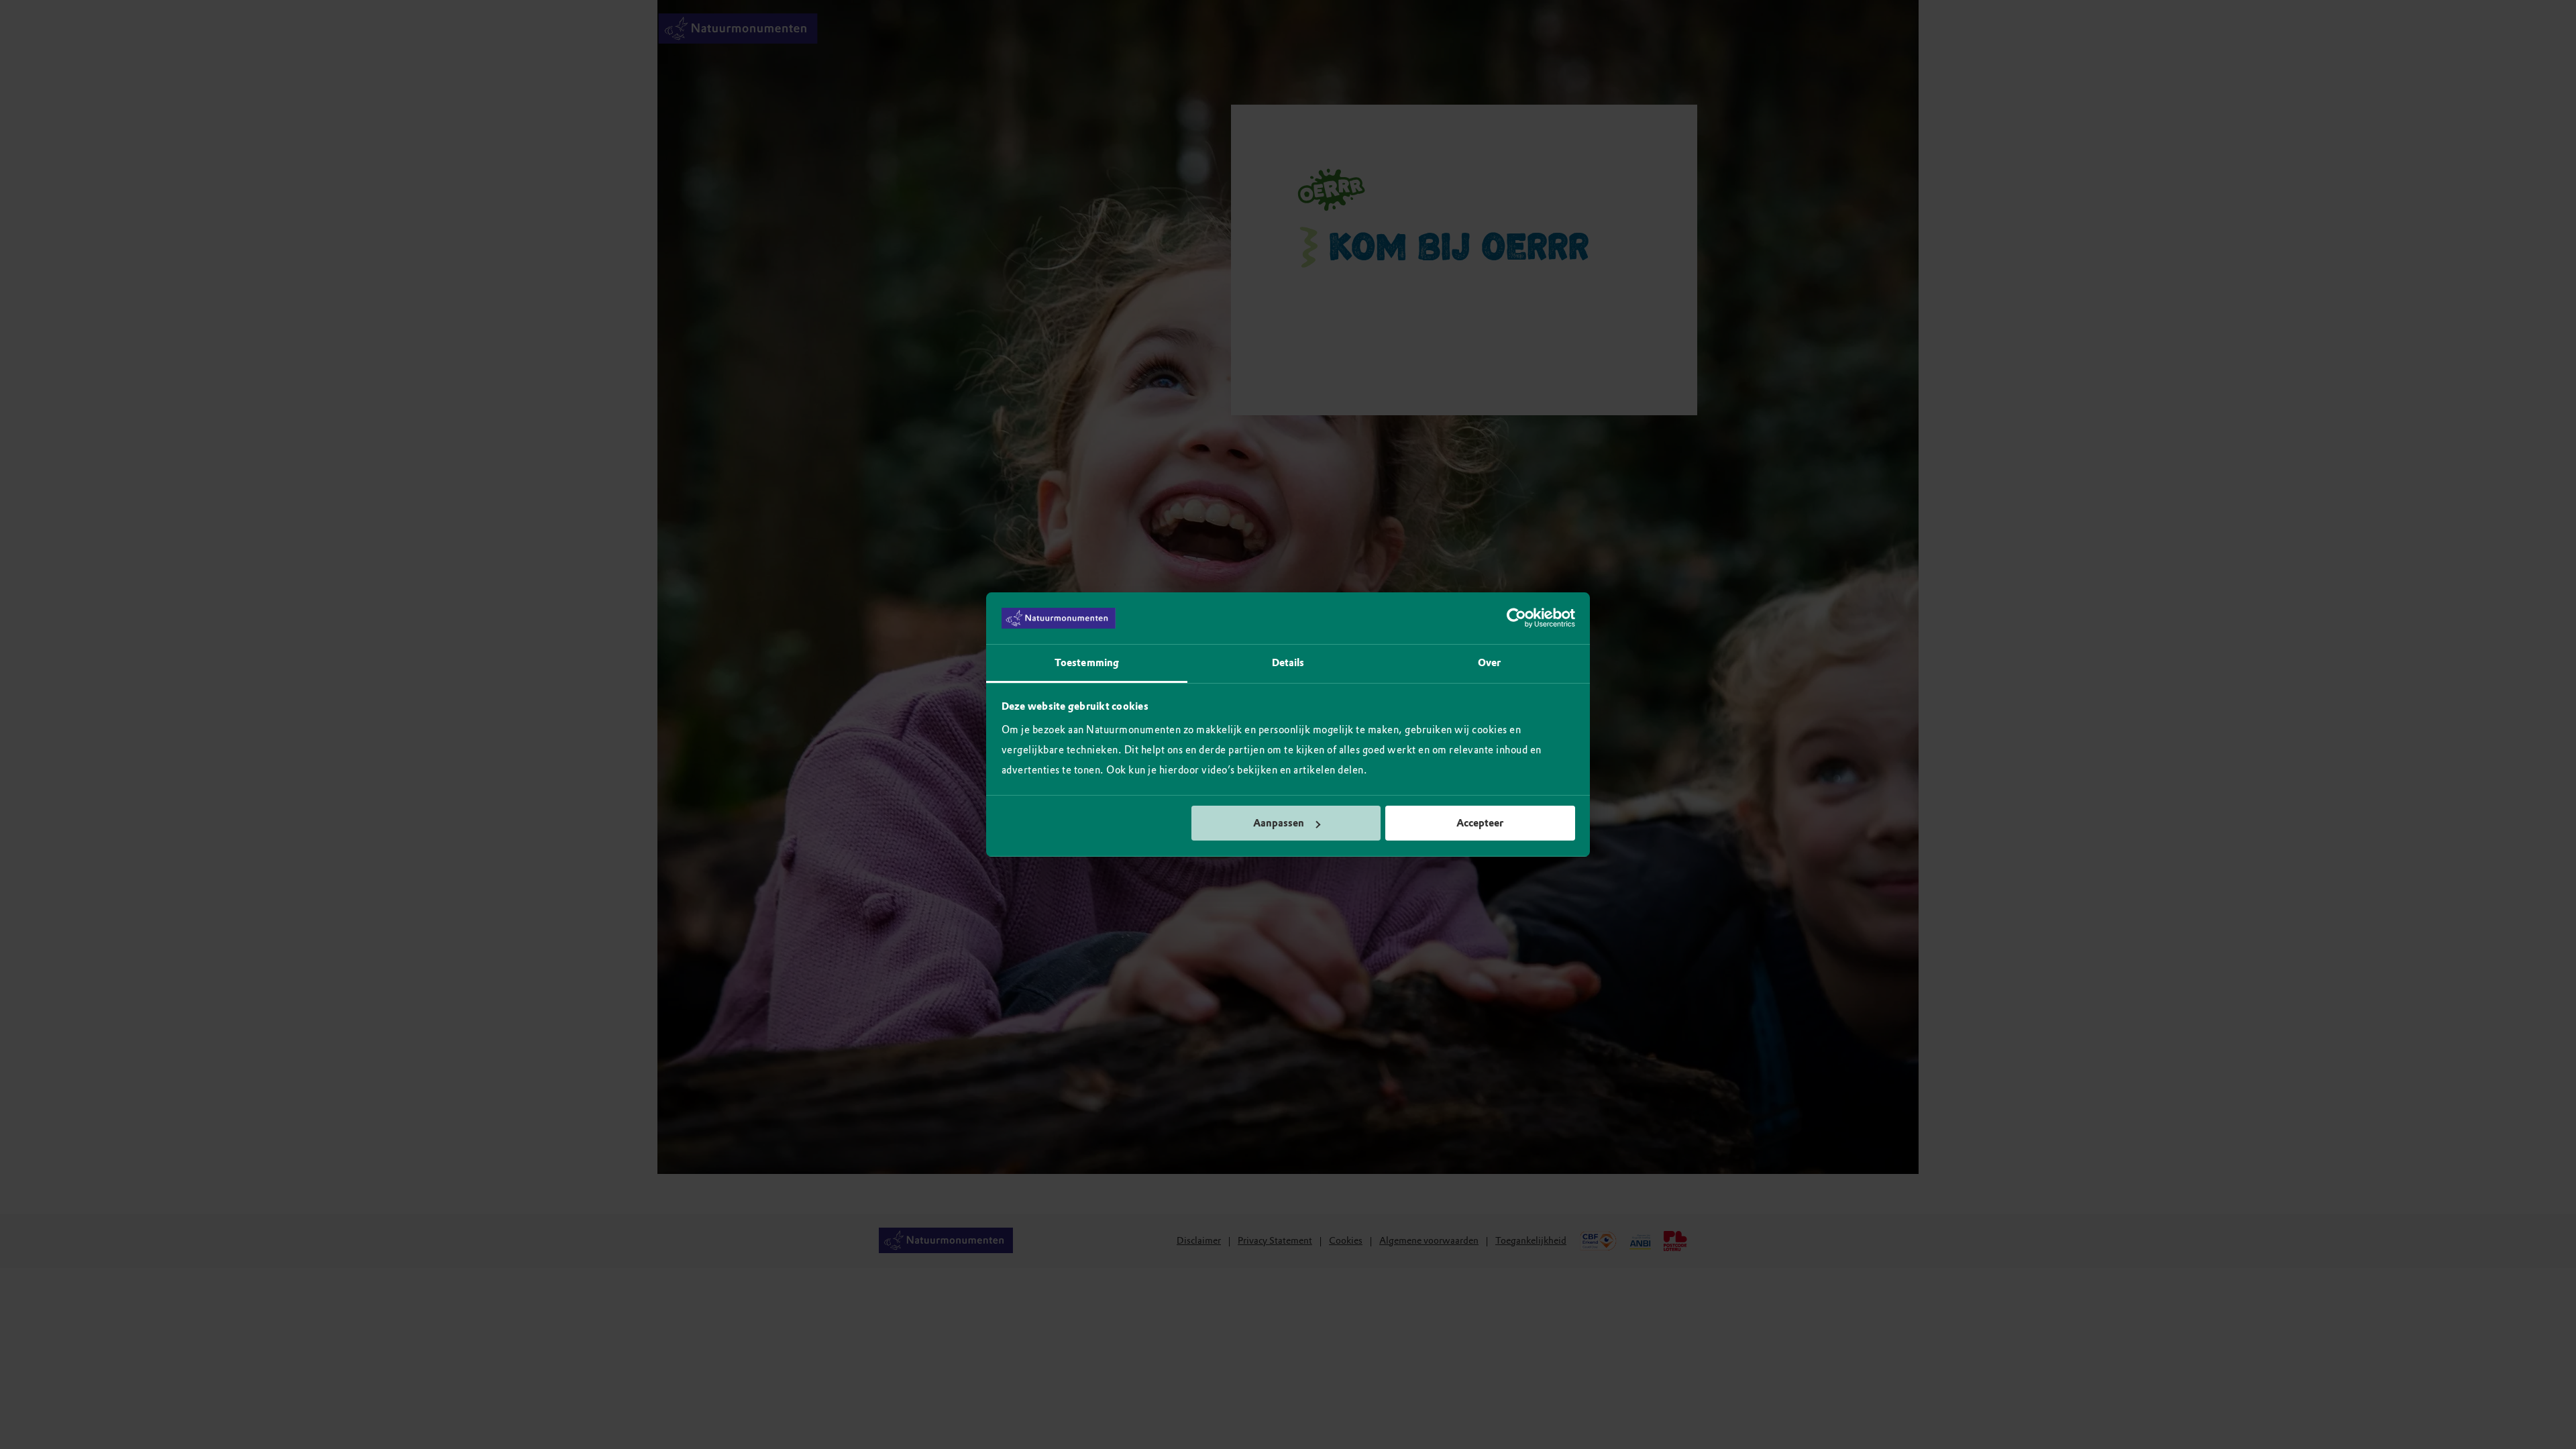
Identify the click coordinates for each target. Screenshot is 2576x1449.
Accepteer (1480, 823)
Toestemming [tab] (1087, 663)
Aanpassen (1279, 823)
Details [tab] (1288, 663)
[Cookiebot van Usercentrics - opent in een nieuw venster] (1516, 619)
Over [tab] (1489, 663)
